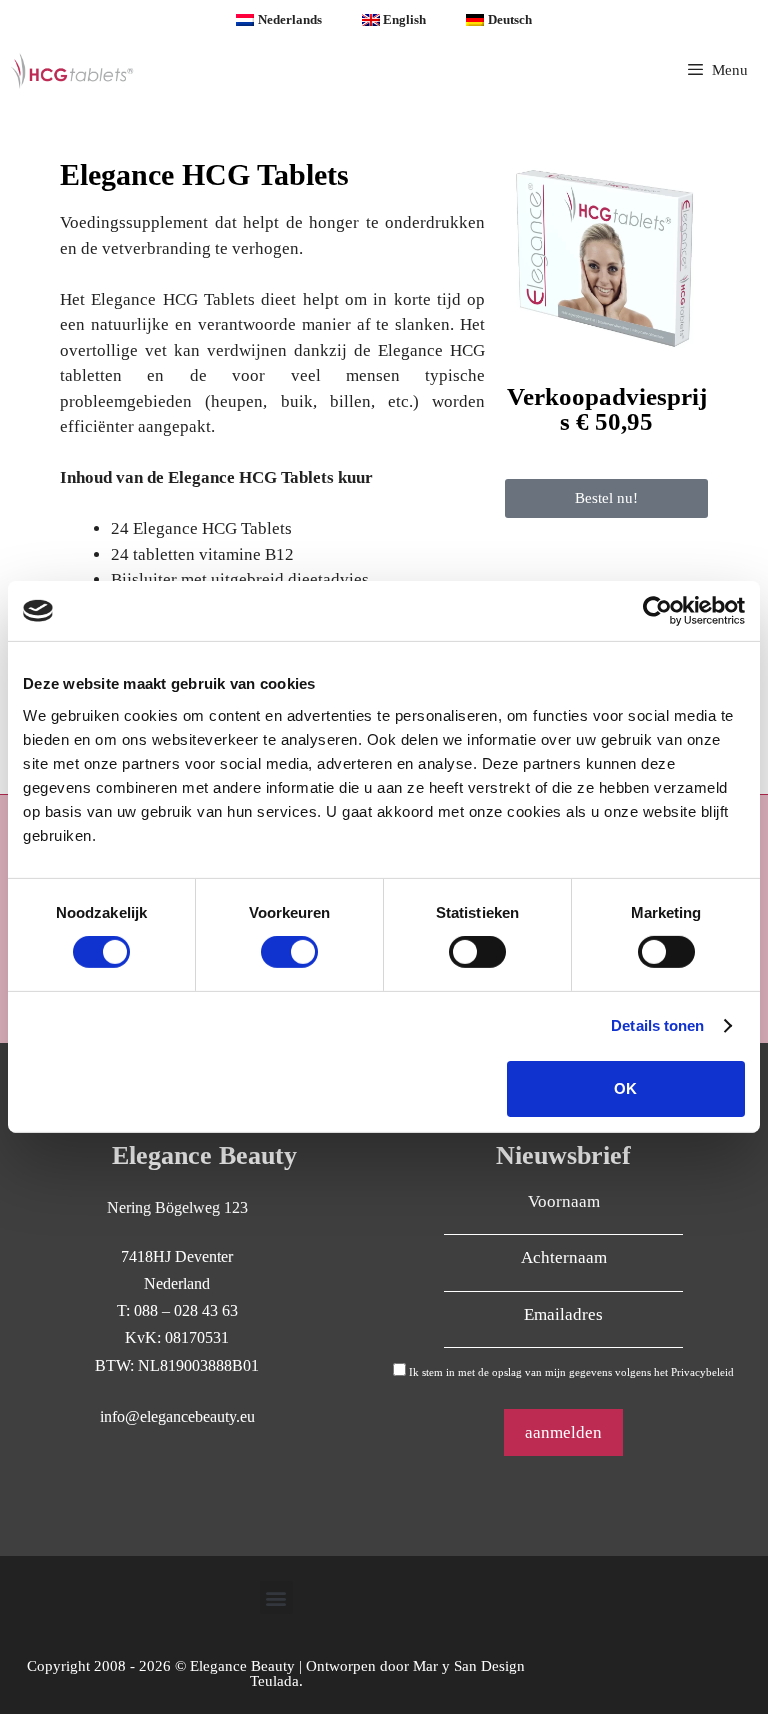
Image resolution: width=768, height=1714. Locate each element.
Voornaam (564, 1201)
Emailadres (563, 1314)
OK (625, 1088)
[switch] (289, 952)
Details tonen (657, 1025)
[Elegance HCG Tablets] (72, 70)
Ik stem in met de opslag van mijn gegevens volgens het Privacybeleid (571, 1372)
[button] (276, 1597)
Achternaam (564, 1257)
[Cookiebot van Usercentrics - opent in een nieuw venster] (657, 611)
